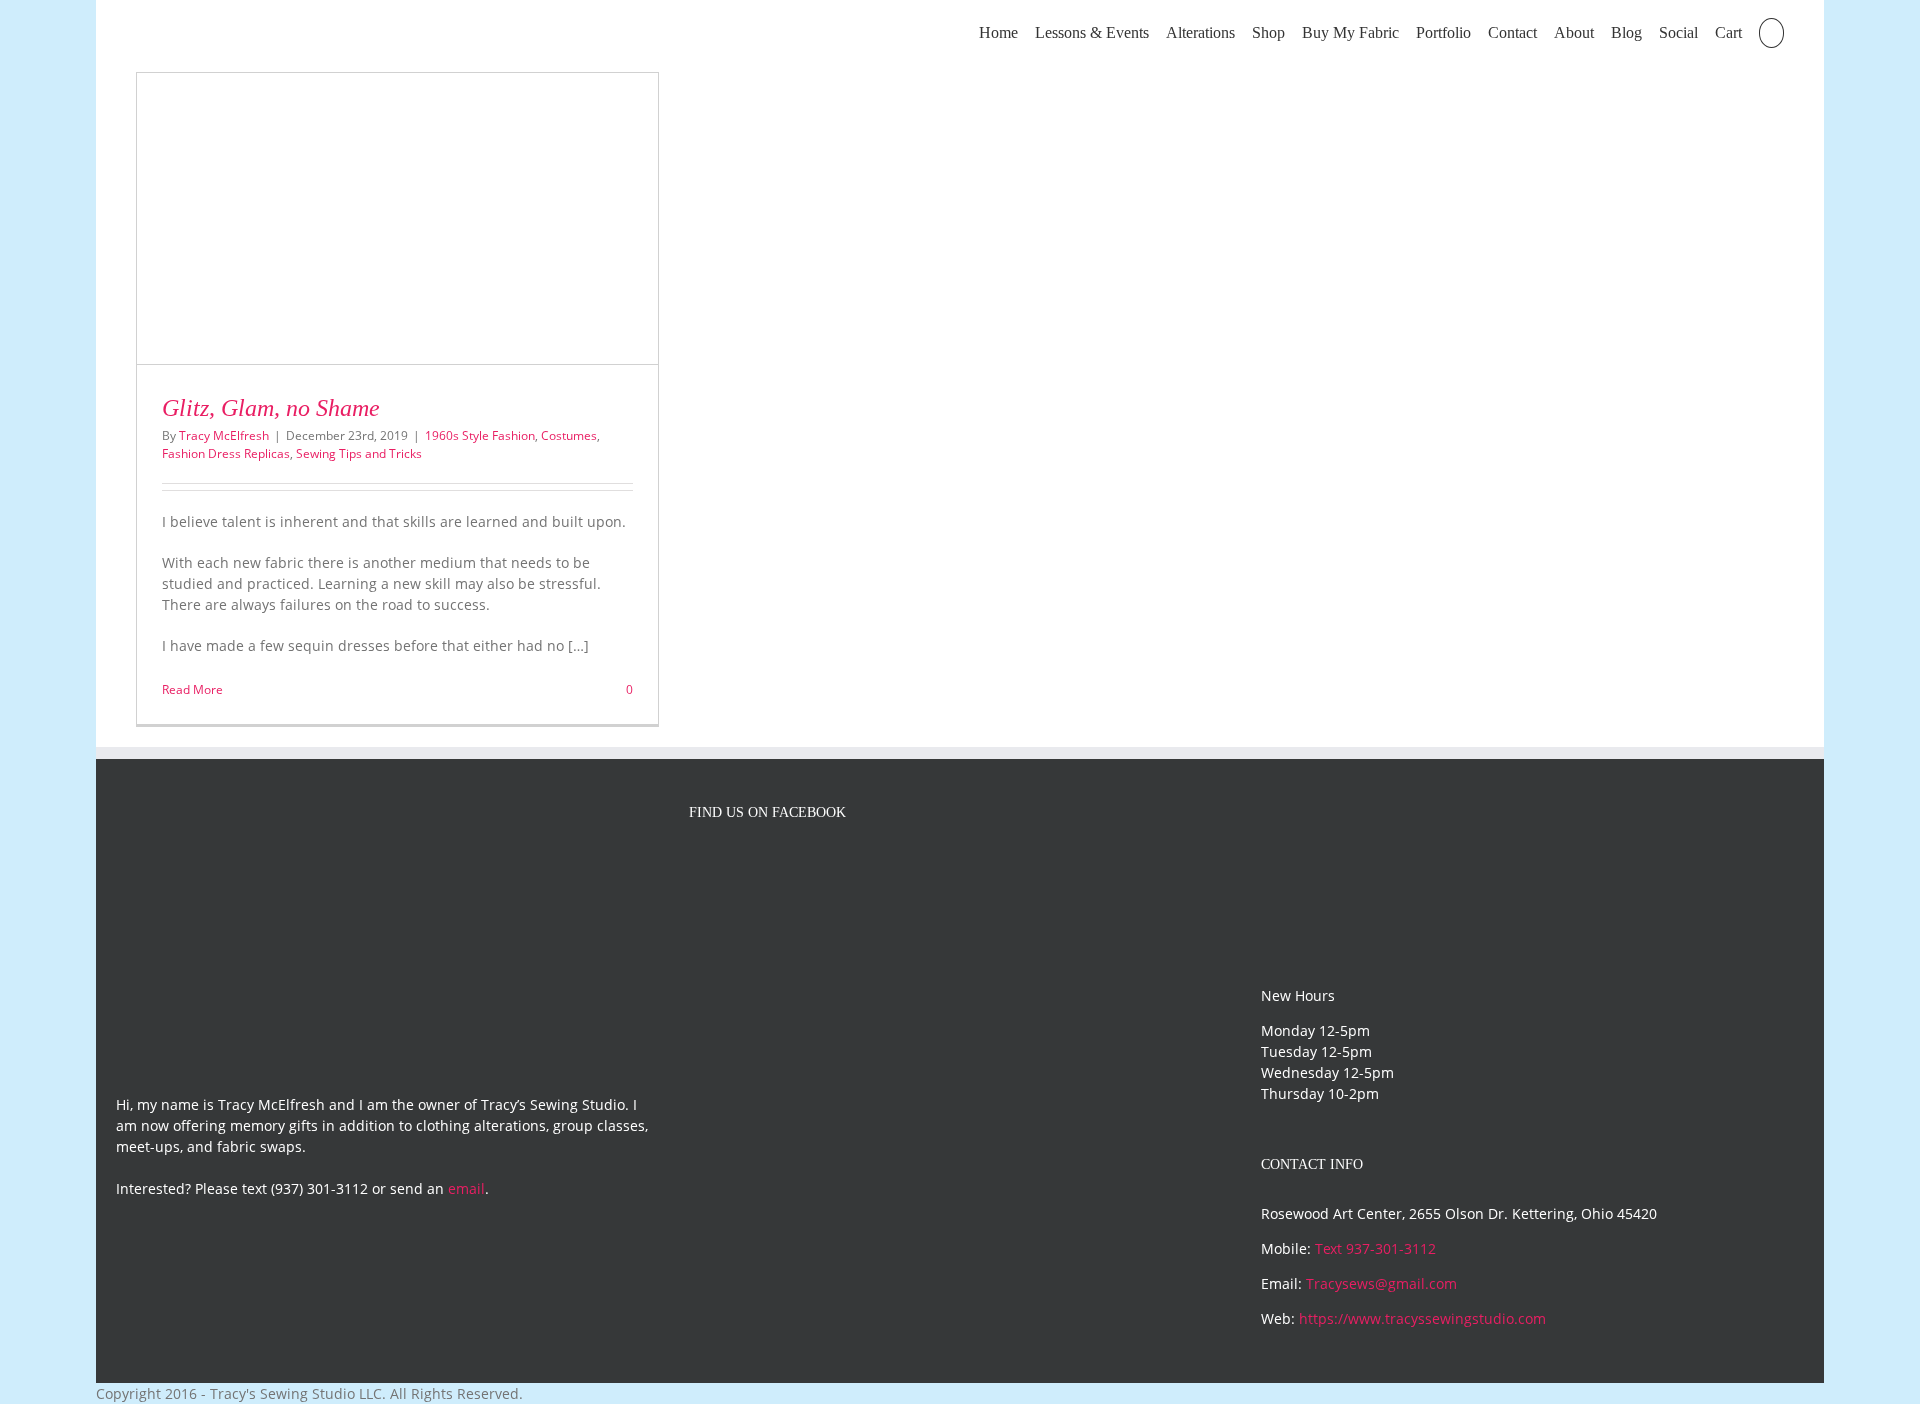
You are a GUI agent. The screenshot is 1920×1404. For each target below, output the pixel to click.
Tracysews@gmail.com (1381, 1283)
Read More (192, 689)
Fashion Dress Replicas (226, 453)
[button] (1771, 31)
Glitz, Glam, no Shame (271, 408)
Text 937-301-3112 (1375, 1248)
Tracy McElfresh (224, 435)
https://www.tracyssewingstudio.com (1422, 1318)
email (466, 1188)
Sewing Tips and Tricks (359, 453)
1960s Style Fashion (480, 435)
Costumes (569, 435)
